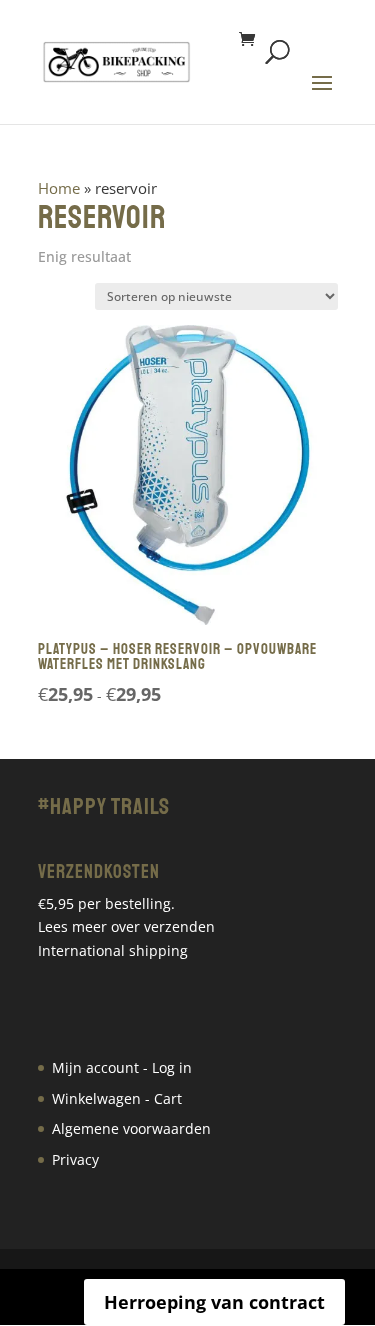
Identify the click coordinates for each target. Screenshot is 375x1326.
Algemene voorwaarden (131, 1128)
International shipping (113, 950)
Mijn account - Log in (122, 1067)
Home (59, 188)
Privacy (75, 1159)
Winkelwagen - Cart (117, 1098)
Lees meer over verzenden (126, 926)
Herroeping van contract (214, 1302)
